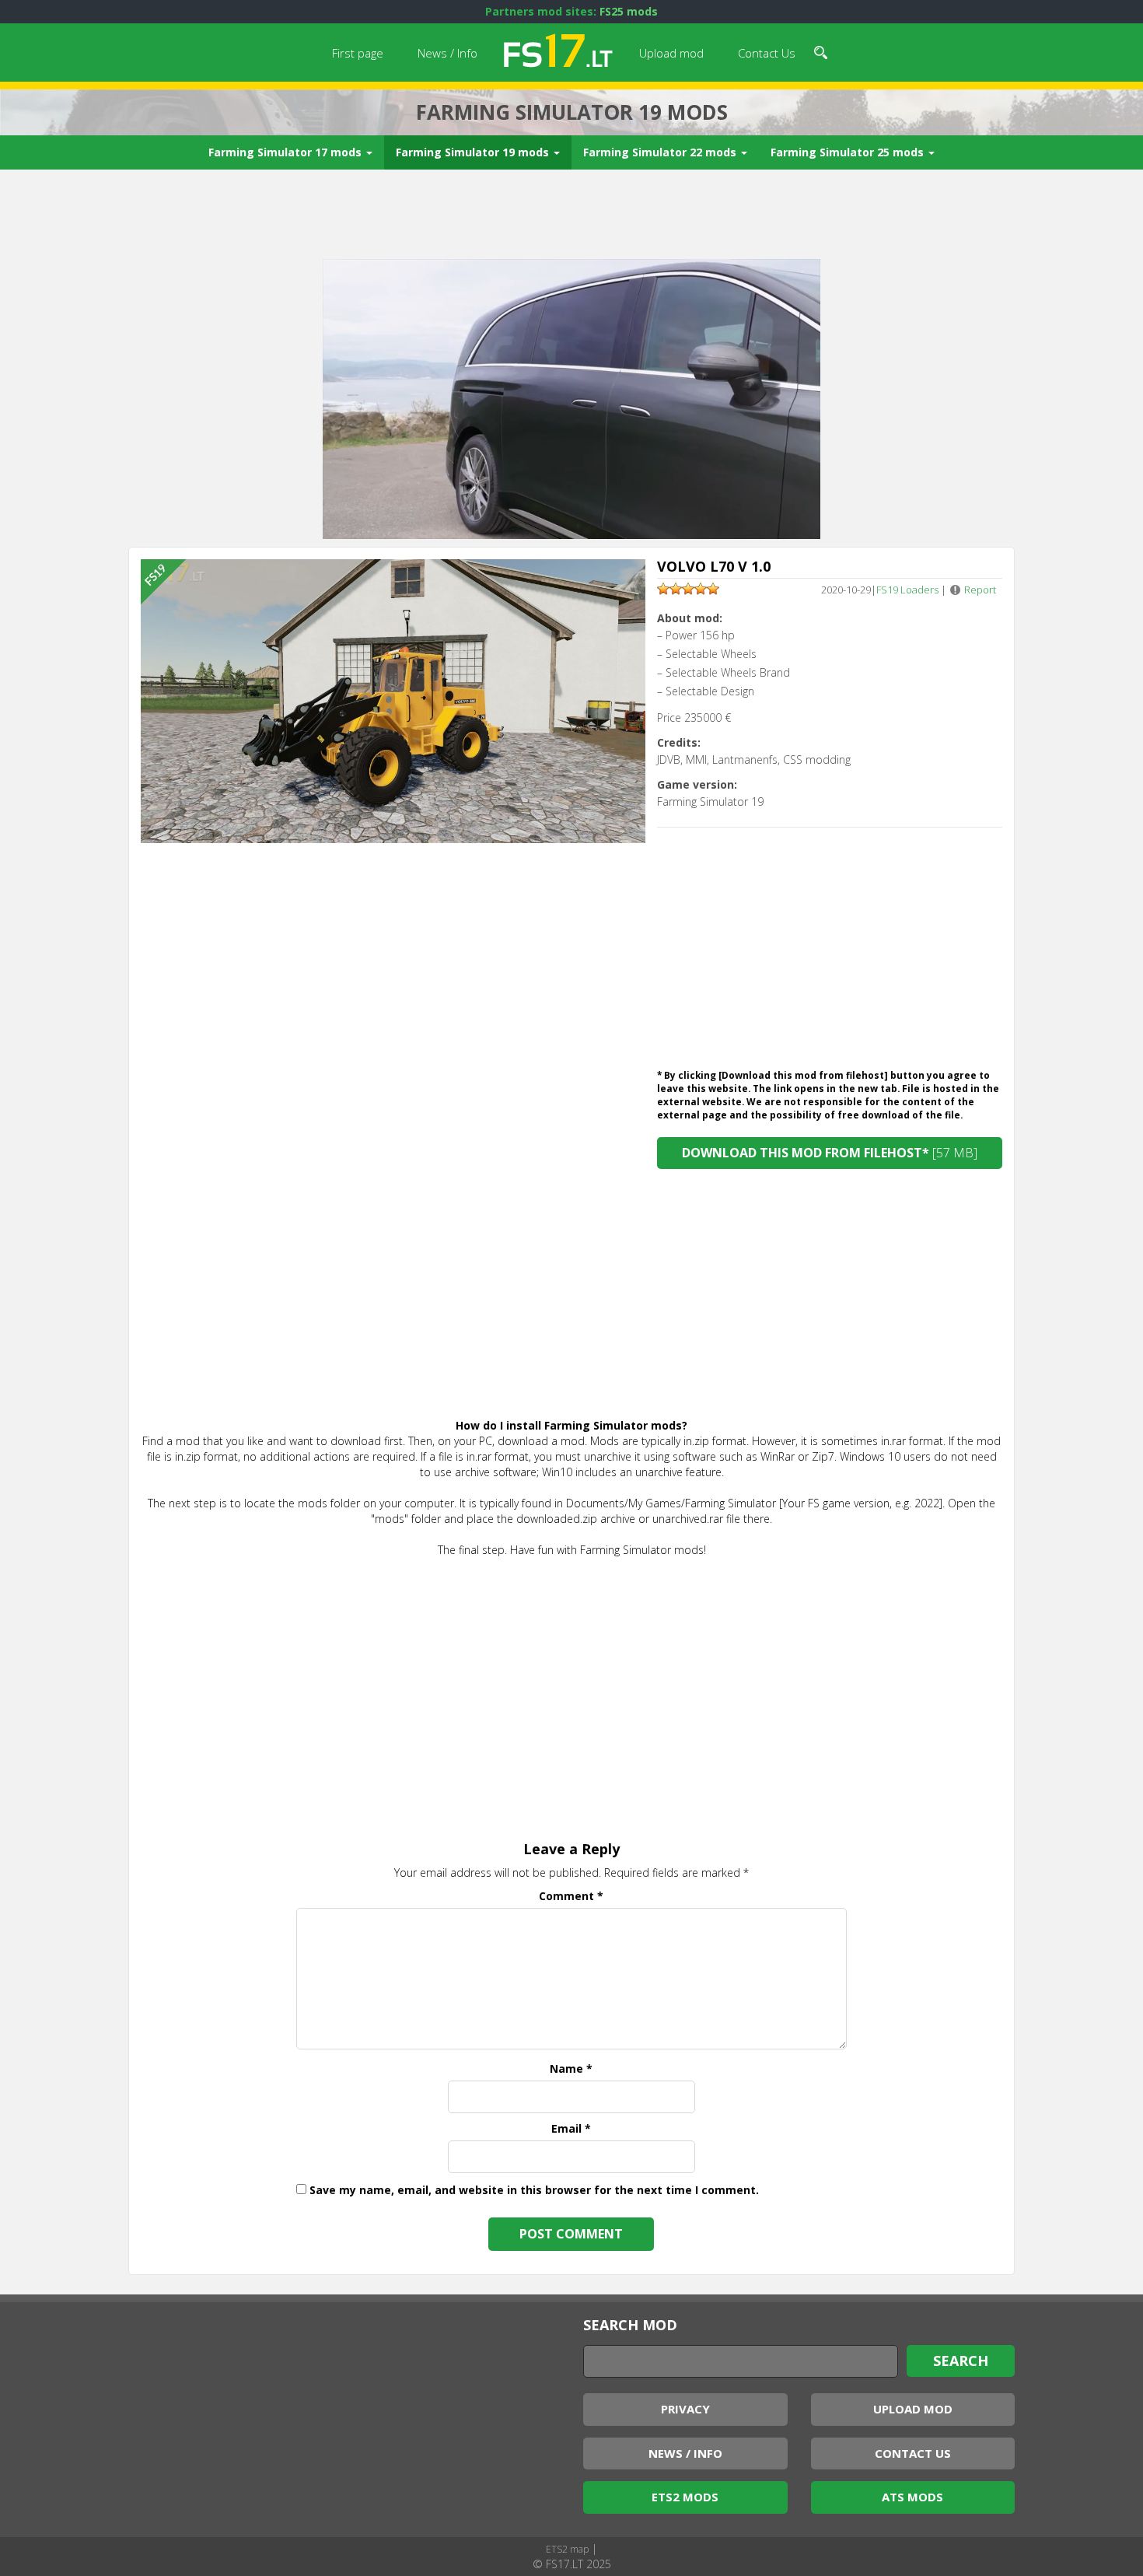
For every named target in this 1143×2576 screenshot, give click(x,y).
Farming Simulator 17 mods (287, 152)
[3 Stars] (688, 589)
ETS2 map (567, 2549)
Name (571, 2068)
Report (980, 590)
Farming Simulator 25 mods (849, 152)
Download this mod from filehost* (830, 1153)
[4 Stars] (701, 589)
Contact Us (767, 53)
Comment (571, 1896)
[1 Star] (663, 589)
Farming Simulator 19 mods (474, 152)
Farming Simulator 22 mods (661, 152)
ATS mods (912, 2497)
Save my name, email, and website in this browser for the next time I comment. (534, 2190)
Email (571, 2128)
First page (358, 53)
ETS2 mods (685, 2497)
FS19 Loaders (907, 590)
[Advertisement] (571, 216)
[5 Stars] (713, 589)
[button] (821, 51)
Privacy (685, 2409)
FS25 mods (629, 11)
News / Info (447, 53)
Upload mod (671, 53)
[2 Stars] (676, 589)
